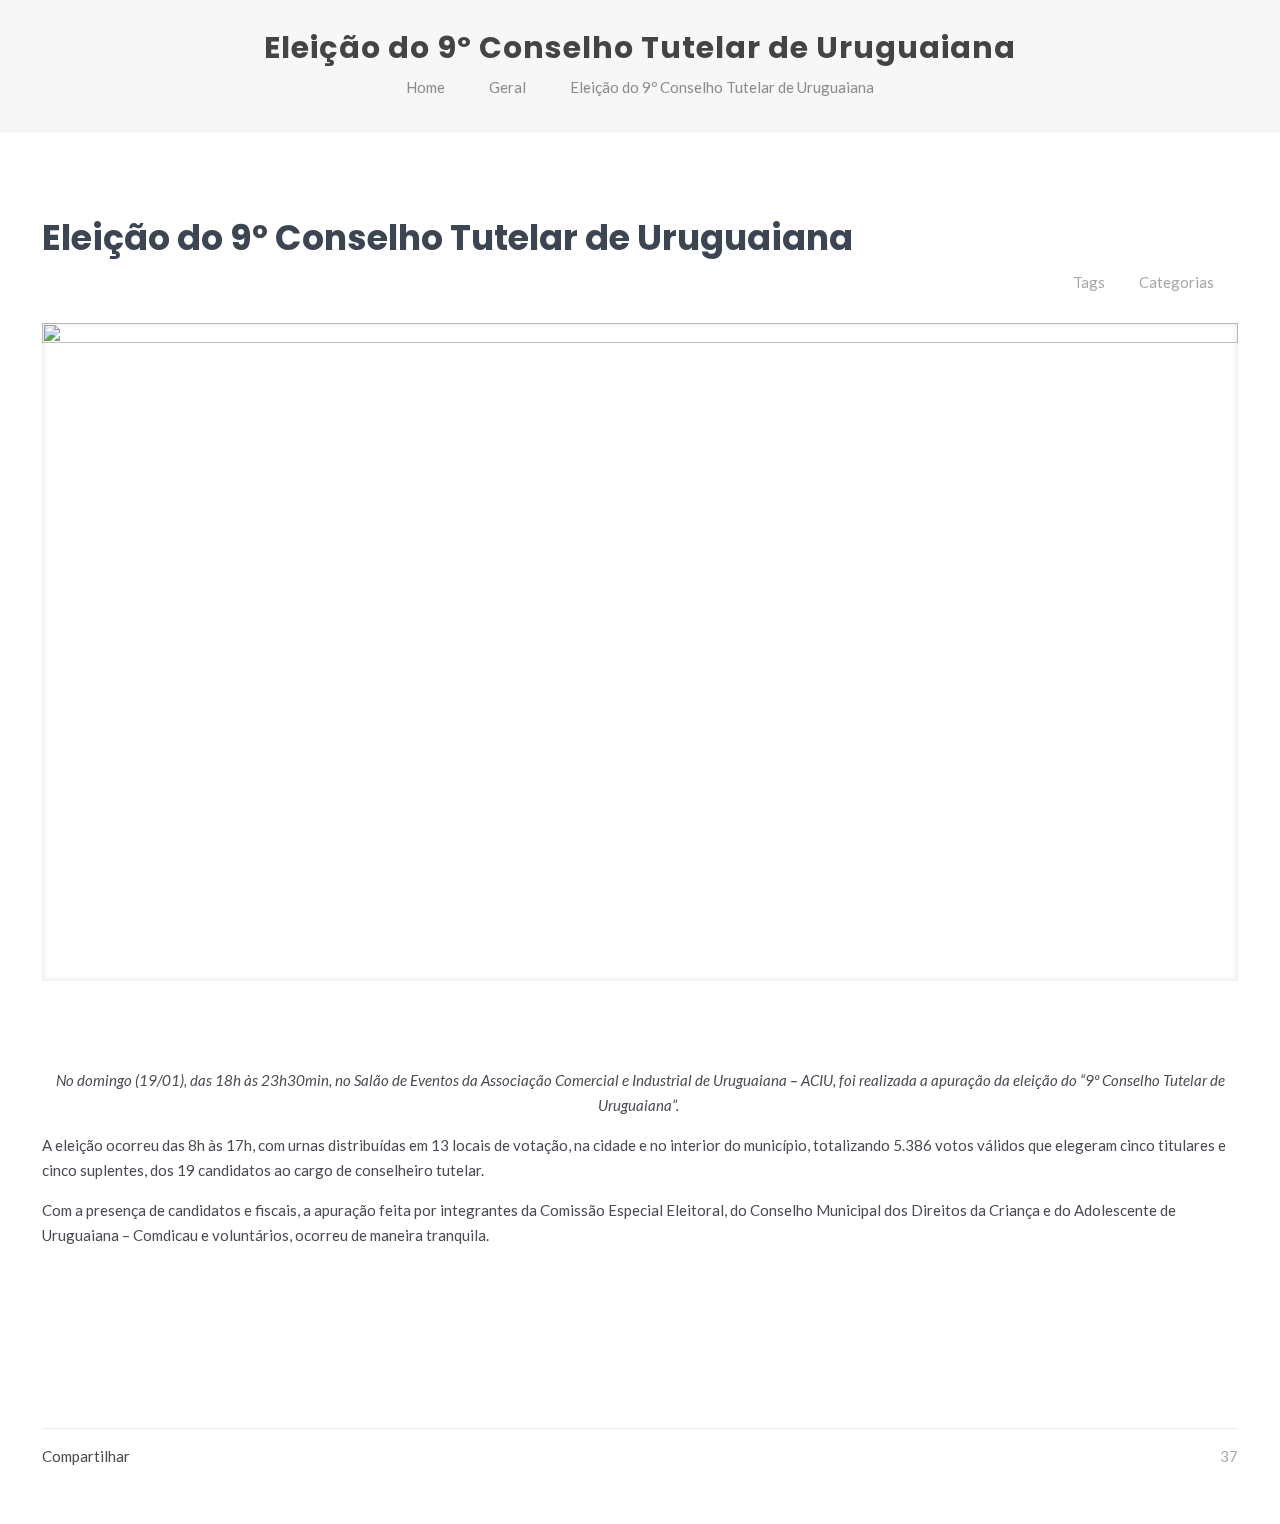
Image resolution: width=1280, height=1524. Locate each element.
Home (425, 87)
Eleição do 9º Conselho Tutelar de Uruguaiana (722, 87)
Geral (507, 87)
